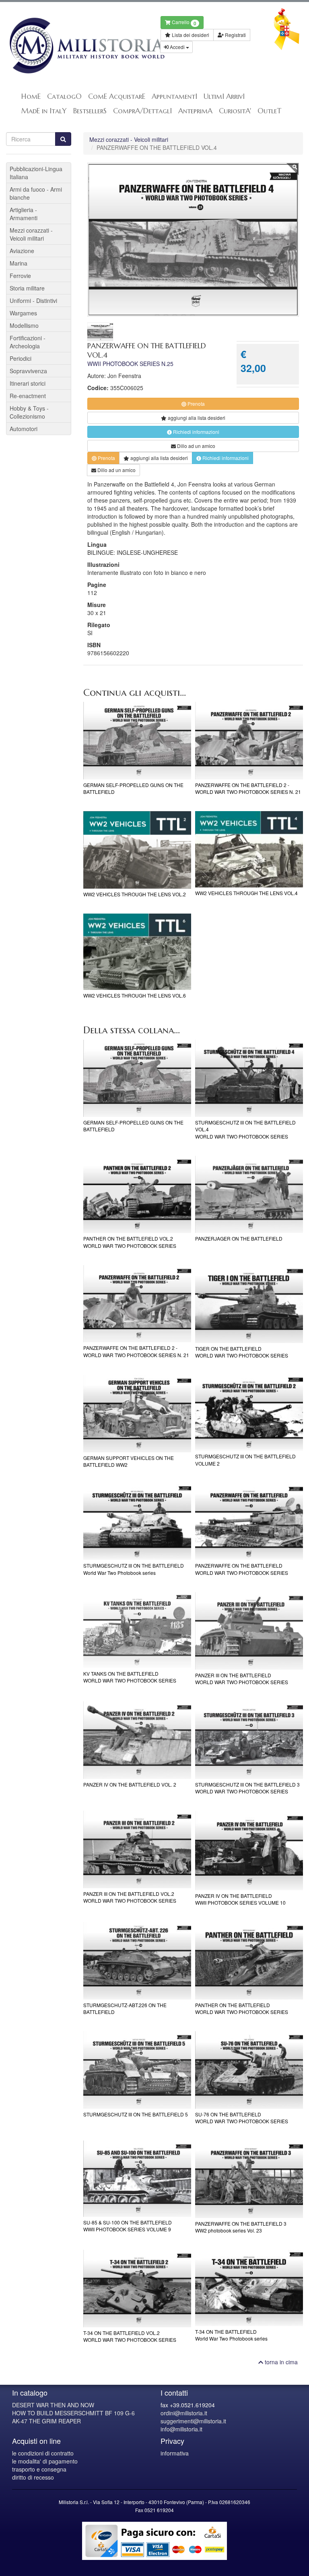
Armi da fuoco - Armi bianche (36, 193)
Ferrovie (20, 276)
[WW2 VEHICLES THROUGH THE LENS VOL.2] (137, 850)
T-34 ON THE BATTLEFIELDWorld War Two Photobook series (231, 2335)
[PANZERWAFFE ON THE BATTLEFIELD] (249, 1522)
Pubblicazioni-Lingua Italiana (36, 173)
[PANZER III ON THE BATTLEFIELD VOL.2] (137, 1849)
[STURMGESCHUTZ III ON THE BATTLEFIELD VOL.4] (249, 1078)
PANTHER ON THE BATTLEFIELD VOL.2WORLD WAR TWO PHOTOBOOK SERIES (130, 1242)
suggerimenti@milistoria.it (193, 2421)
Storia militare (27, 288)
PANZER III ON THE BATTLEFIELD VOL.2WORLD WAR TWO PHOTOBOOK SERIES (130, 1897)
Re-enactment (28, 396)
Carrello (183, 23)
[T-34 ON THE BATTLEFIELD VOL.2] (137, 2289)
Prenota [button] (196, 404)
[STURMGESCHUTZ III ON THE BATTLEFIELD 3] (249, 1740)
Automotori (24, 429)
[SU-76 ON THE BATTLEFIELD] (249, 2070)
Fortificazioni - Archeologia (28, 342)
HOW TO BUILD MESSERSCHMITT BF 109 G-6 (73, 2413)
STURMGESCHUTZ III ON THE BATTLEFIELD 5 (136, 2114)
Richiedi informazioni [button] (196, 432)
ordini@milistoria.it (184, 2413)
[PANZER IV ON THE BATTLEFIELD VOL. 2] (137, 1740)
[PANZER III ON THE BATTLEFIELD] (249, 1631)
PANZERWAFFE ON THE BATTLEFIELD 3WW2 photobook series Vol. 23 (241, 2227)
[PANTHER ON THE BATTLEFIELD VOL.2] (137, 1195)
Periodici (21, 358)
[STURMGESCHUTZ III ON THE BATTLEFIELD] (137, 1522)
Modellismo (24, 325)
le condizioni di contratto (43, 2453)
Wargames (23, 313)
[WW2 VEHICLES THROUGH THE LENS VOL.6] (137, 952)
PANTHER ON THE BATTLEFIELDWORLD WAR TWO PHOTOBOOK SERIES (242, 2008)
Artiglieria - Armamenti (24, 214)
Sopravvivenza (28, 371)
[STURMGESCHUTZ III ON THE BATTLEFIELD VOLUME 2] (249, 1413)
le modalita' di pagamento (45, 2461)
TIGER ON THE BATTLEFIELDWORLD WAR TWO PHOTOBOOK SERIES (242, 1352)
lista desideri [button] (197, 418)
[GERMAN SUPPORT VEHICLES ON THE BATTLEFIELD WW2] (137, 1414)
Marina (19, 263)
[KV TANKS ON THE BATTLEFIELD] (137, 1630)
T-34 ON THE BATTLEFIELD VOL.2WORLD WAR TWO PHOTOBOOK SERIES (130, 2336)
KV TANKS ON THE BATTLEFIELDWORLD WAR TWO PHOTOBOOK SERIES (130, 1677)
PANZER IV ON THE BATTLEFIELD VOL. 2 (130, 1784)
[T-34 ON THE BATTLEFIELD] (249, 2288)
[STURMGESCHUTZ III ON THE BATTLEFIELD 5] (137, 2070)
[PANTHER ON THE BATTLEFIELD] (249, 1961)
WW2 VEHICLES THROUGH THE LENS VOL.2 (135, 894)
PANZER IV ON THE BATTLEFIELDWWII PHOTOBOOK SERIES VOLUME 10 (240, 1899)
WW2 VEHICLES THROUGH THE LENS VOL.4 (246, 893)
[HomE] (77, 46)
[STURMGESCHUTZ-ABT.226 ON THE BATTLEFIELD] (137, 1961)
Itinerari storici (28, 383)
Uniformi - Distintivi (33, 301)
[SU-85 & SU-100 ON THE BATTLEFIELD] (137, 2179)
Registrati (235, 35)
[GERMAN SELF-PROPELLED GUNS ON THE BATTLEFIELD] (137, 741)
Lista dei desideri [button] (190, 35)
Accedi (177, 47)
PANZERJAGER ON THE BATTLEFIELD (239, 1238)
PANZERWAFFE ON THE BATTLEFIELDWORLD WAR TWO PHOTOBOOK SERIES (242, 1569)
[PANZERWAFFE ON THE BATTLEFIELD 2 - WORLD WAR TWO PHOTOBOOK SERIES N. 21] (249, 741)
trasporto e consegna (39, 2469)
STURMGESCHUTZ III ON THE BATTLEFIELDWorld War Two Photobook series (134, 1569)
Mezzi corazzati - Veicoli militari (129, 139)
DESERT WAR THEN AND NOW (53, 2405)
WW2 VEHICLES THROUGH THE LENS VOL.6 (135, 995)
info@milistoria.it (181, 2429)
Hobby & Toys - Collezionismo (29, 412)
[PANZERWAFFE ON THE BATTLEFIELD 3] (249, 2179)
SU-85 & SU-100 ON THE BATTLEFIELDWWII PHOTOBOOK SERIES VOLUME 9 (128, 2226)
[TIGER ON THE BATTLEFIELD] (249, 1304)
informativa (175, 2453)
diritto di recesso (33, 2477)
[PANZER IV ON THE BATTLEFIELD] (249, 1850)
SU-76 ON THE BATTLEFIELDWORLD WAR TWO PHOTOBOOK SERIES (242, 2118)
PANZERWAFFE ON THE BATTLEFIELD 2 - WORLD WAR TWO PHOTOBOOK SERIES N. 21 (248, 788)
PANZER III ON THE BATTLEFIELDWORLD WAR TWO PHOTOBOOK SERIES (242, 1678)
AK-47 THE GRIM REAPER (46, 2421)
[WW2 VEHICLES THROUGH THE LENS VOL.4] (249, 849)
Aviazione (22, 251)
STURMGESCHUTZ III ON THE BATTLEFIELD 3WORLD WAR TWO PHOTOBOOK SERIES (247, 1788)
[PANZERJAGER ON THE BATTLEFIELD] (249, 1195)
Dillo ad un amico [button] (196, 446)
